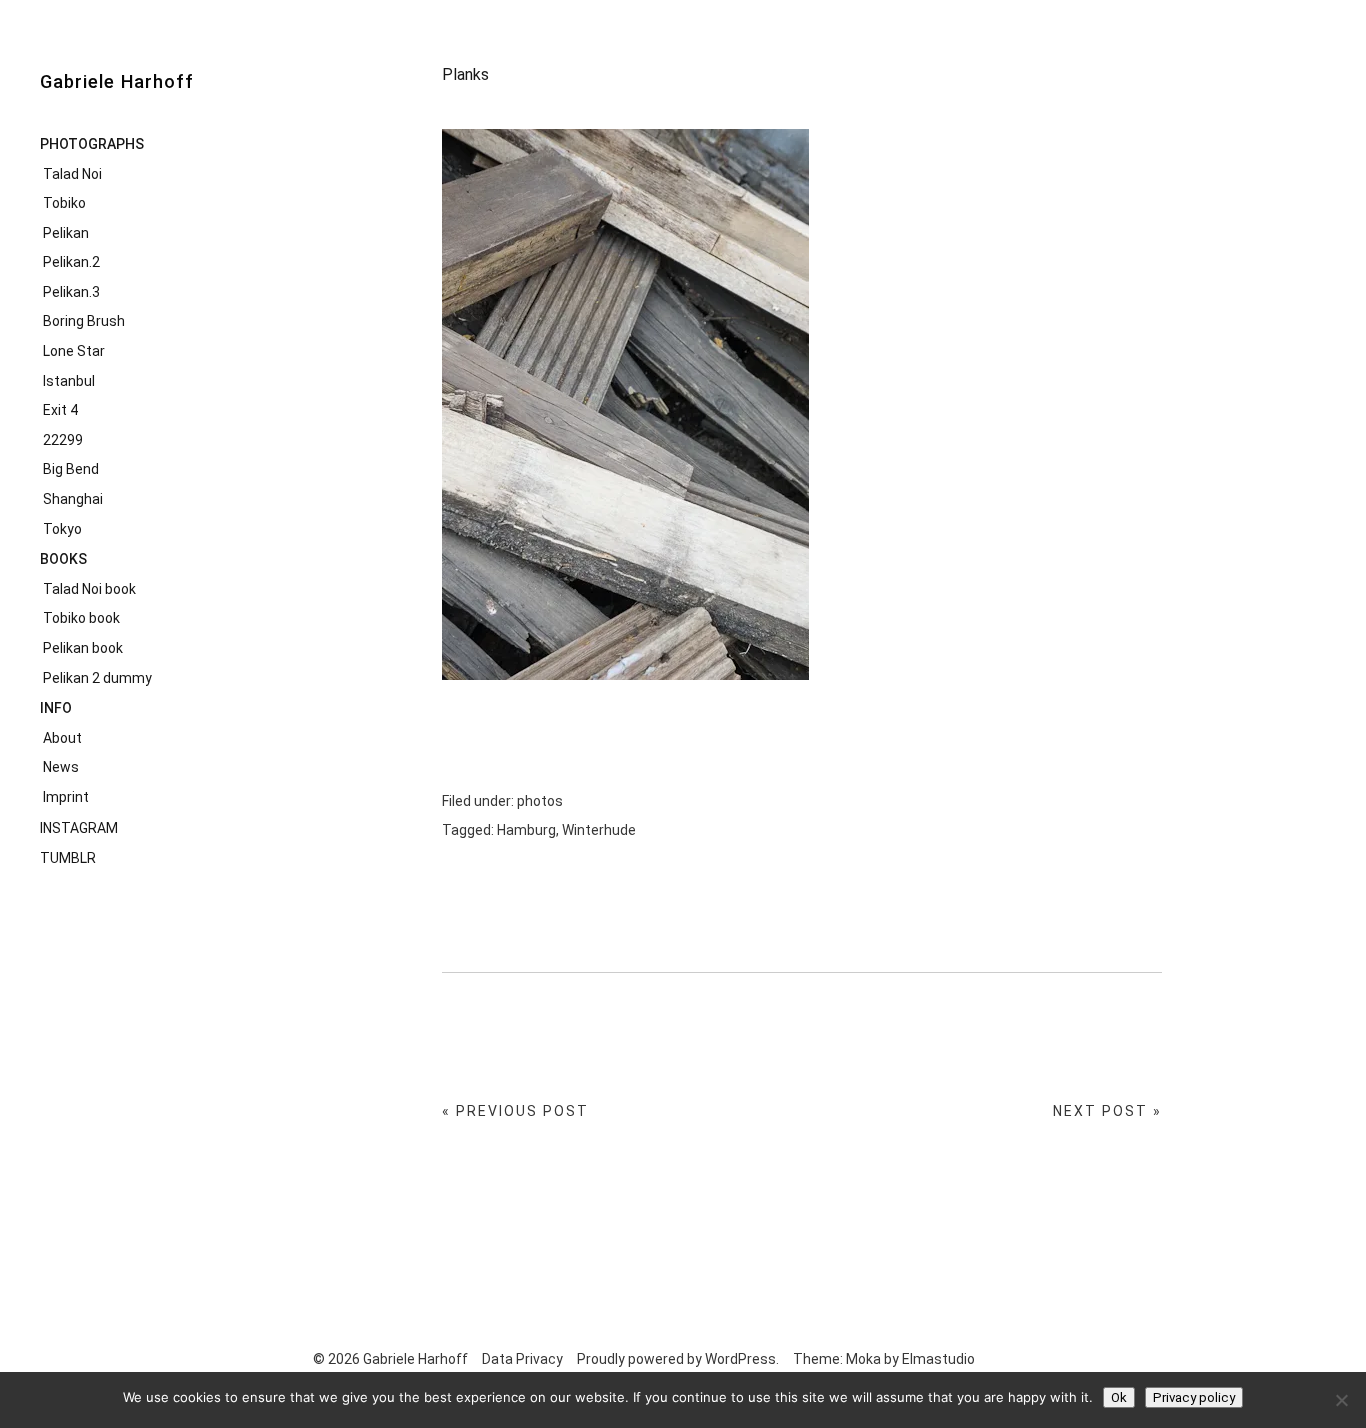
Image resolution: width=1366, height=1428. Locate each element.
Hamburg (526, 830)
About (62, 738)
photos (540, 801)
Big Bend (71, 469)
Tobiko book (81, 618)
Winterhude (599, 830)
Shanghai (73, 499)
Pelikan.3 (71, 292)
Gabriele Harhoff (117, 81)
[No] (1341, 1400)
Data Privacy (522, 1359)
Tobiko (64, 203)
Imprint (66, 797)
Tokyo (62, 529)
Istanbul (69, 381)
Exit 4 (60, 410)
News (61, 767)
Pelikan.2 (71, 262)
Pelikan (66, 233)
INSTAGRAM (79, 828)
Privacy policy (1194, 1397)
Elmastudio (938, 1359)
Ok (1119, 1397)
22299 (63, 440)
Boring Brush (84, 321)
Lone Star (74, 351)
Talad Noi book (89, 589)
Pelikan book (83, 648)
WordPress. (742, 1359)
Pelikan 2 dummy (97, 678)
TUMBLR (68, 858)
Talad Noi (72, 174)
